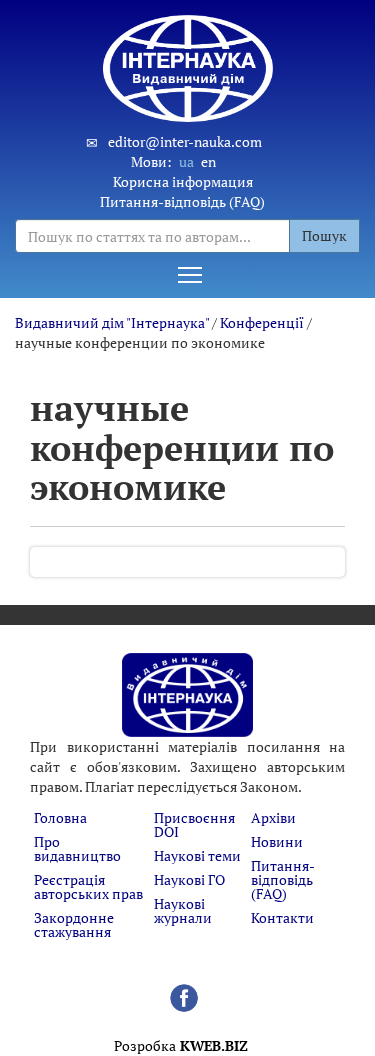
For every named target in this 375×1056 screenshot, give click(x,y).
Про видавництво (77, 848)
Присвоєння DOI (194, 824)
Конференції (262, 322)
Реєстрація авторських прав (88, 886)
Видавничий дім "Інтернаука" (112, 322)
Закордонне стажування (74, 924)
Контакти (282, 917)
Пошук (324, 235)
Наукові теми (197, 855)
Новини (277, 841)
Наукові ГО (189, 879)
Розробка (181, 1045)
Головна (60, 817)
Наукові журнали (183, 910)
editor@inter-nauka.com (185, 141)
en (208, 161)
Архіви (273, 817)
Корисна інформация (183, 181)
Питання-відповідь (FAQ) (182, 201)
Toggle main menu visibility (189, 274)
